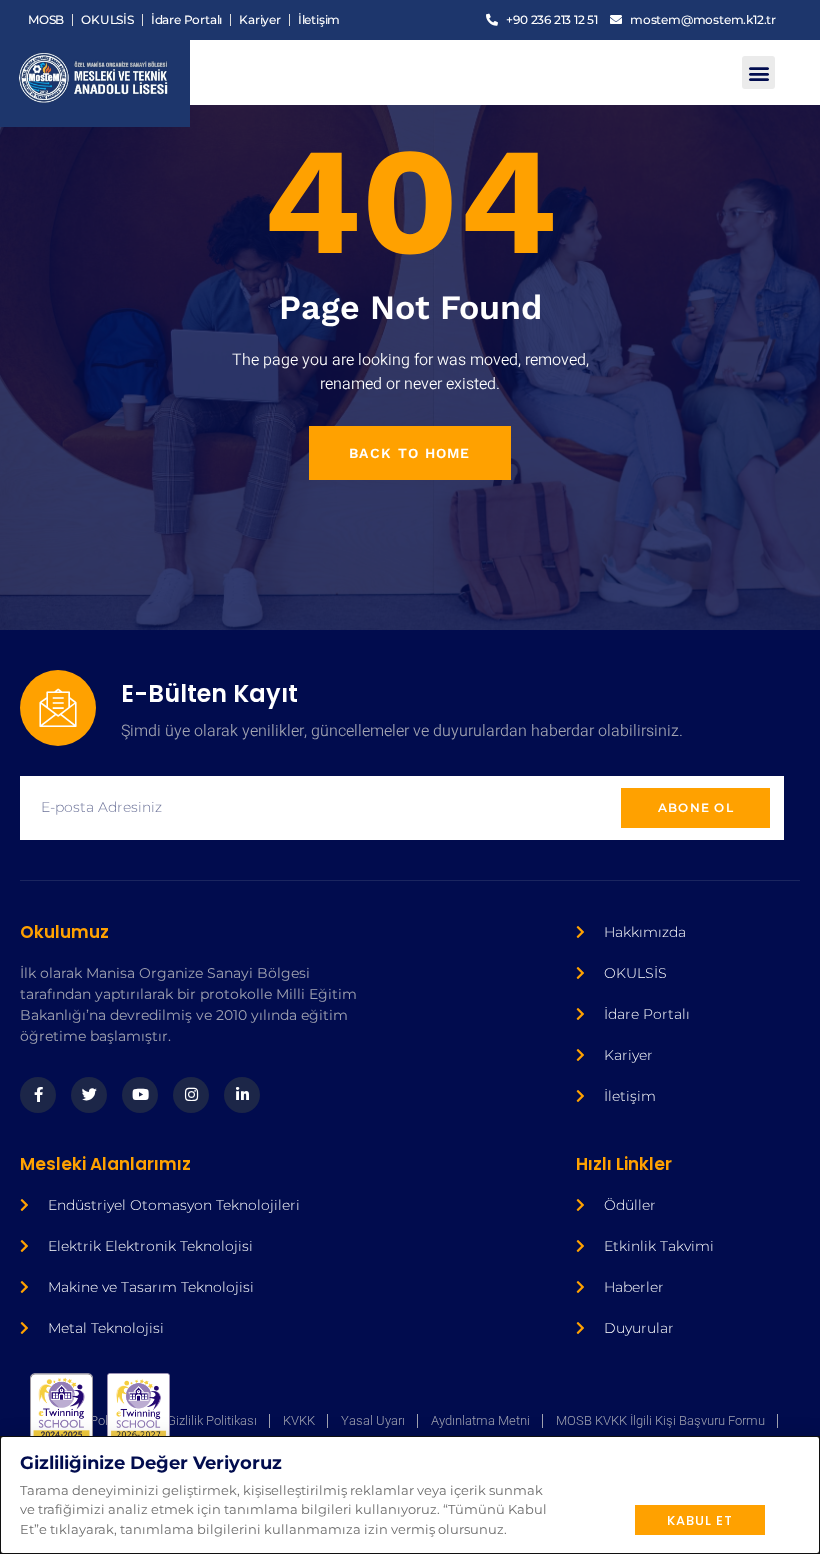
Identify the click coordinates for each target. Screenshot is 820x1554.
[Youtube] (140, 1095)
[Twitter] (89, 1095)
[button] (758, 72)
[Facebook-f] (38, 1095)
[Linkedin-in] (242, 1095)
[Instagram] (191, 1095)
